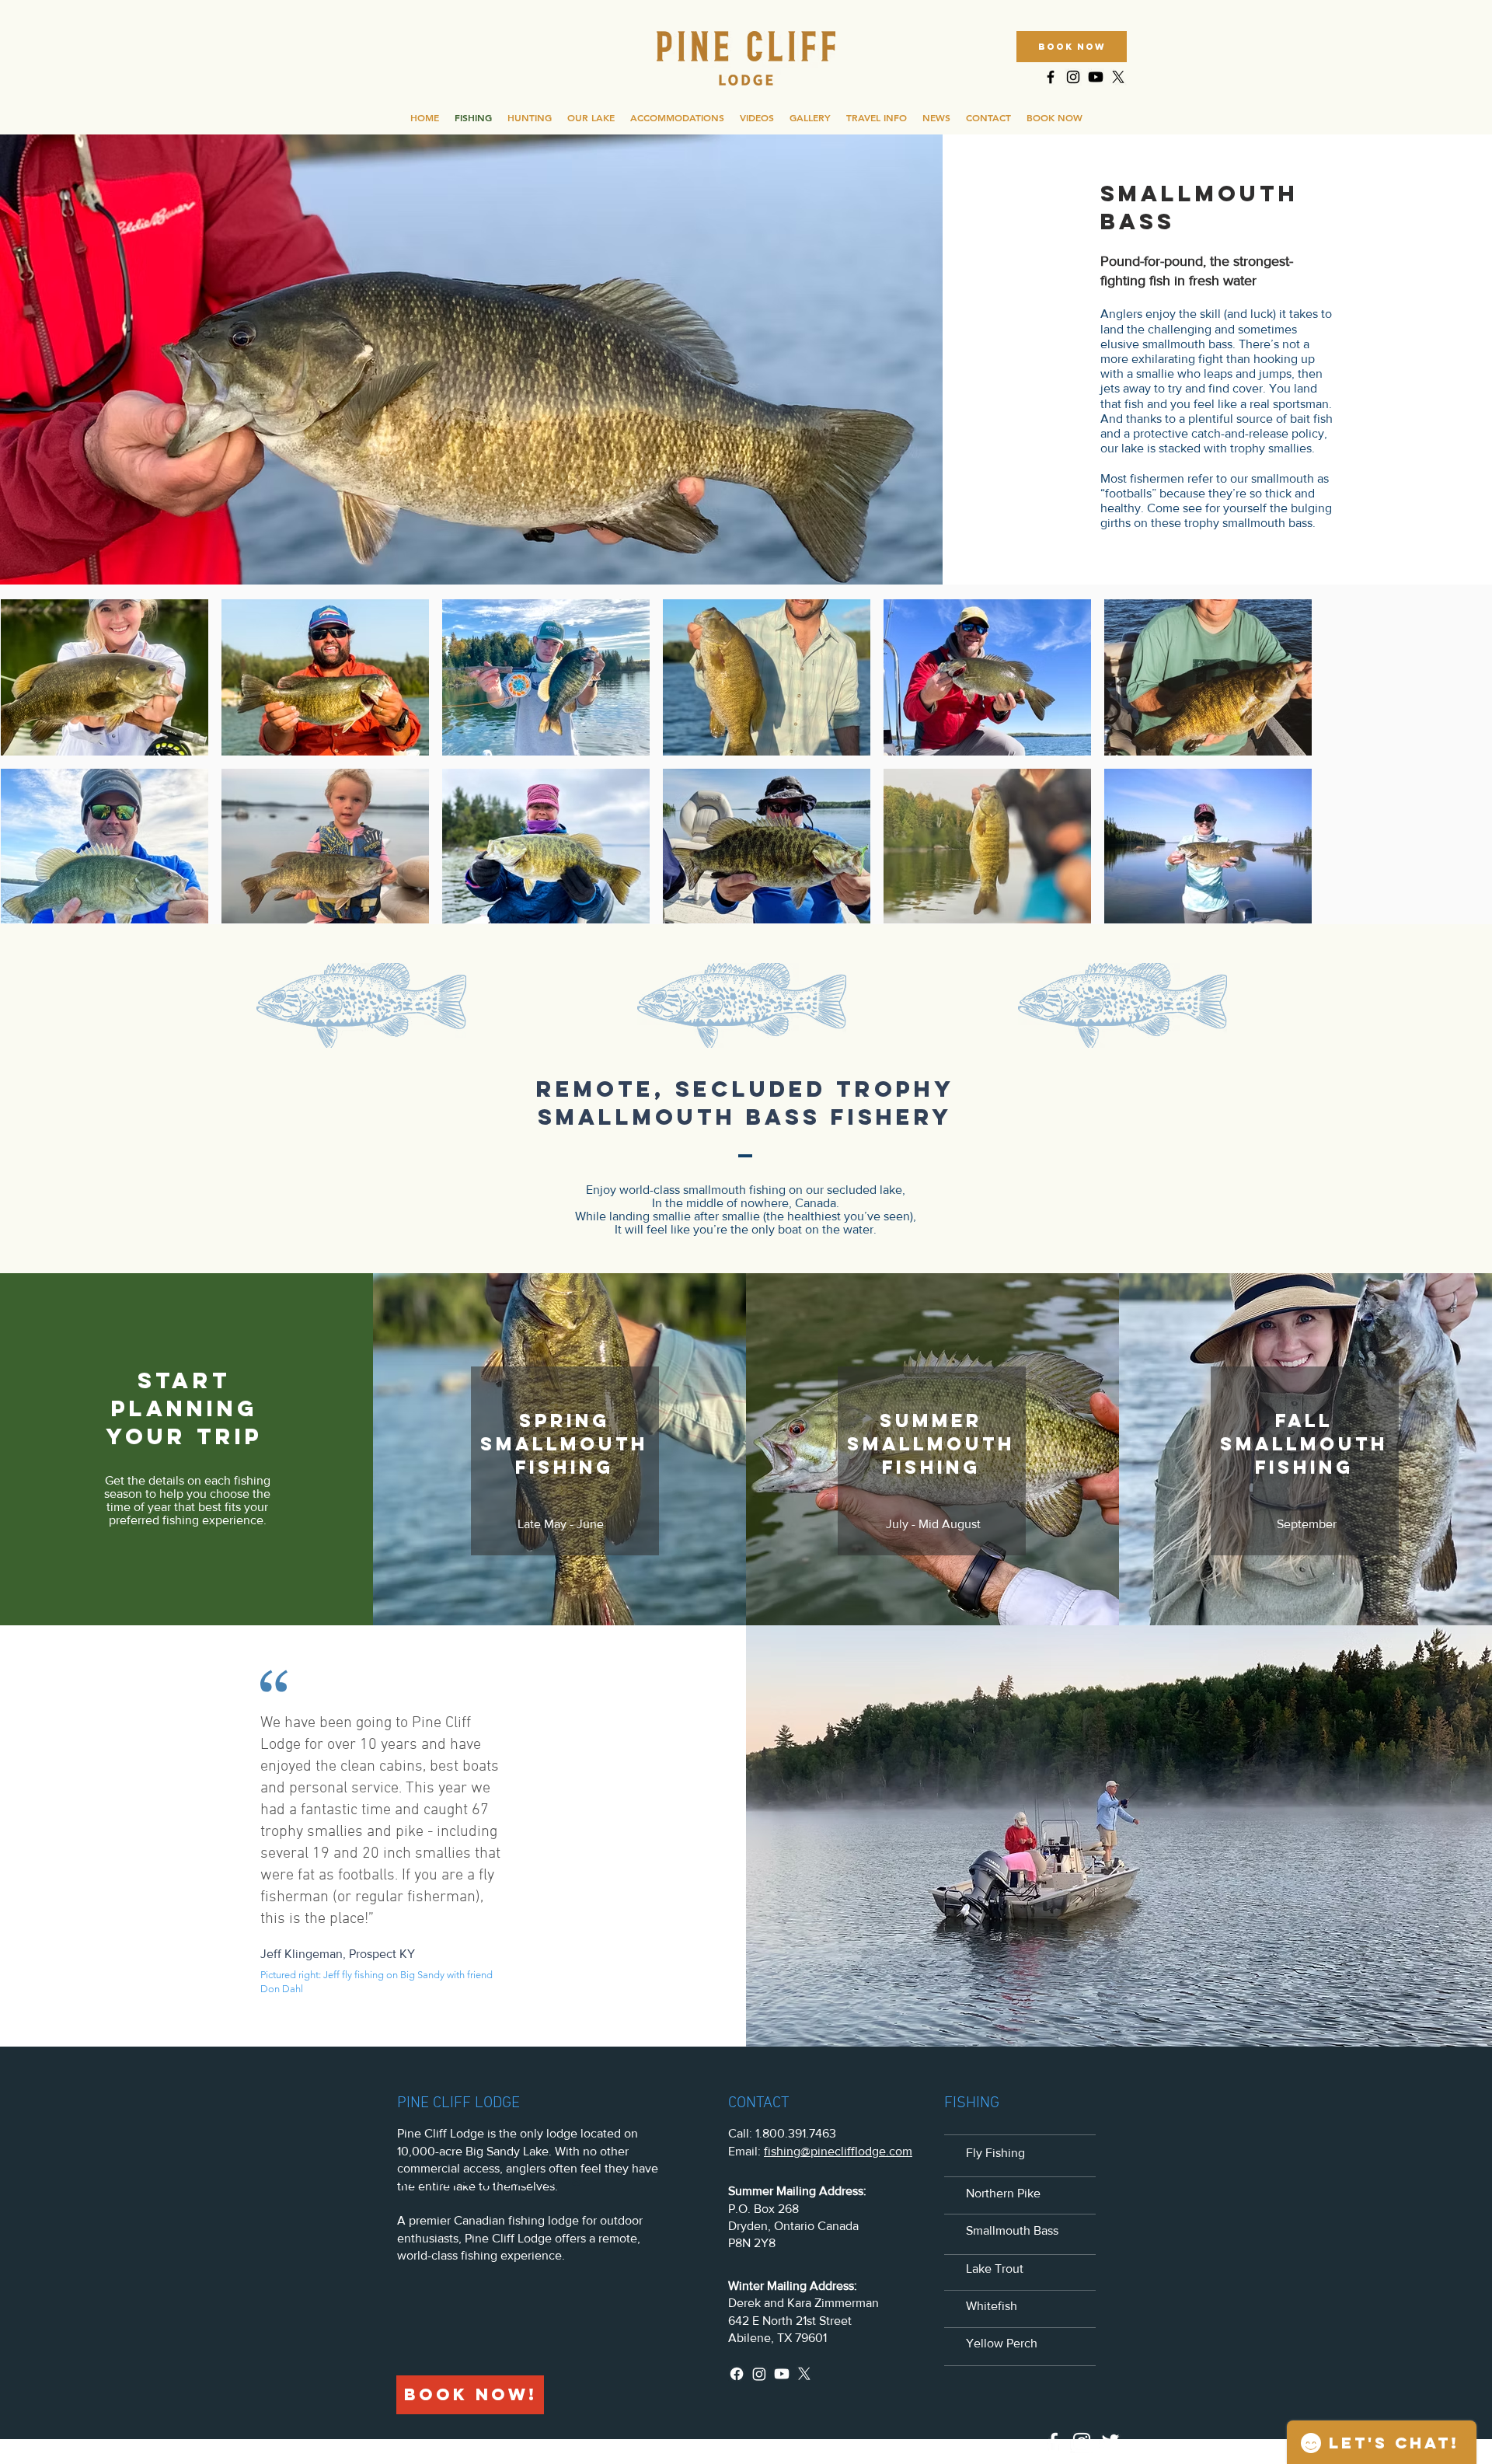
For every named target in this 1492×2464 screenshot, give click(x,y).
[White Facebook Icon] (1053, 2441)
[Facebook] (737, 2374)
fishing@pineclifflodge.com (838, 2151)
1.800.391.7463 (796, 2133)
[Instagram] (759, 2374)
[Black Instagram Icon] (1073, 77)
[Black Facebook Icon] (1051, 77)
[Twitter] (1110, 2441)
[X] (1118, 77)
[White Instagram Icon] (1082, 2441)
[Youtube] (1096, 77)
